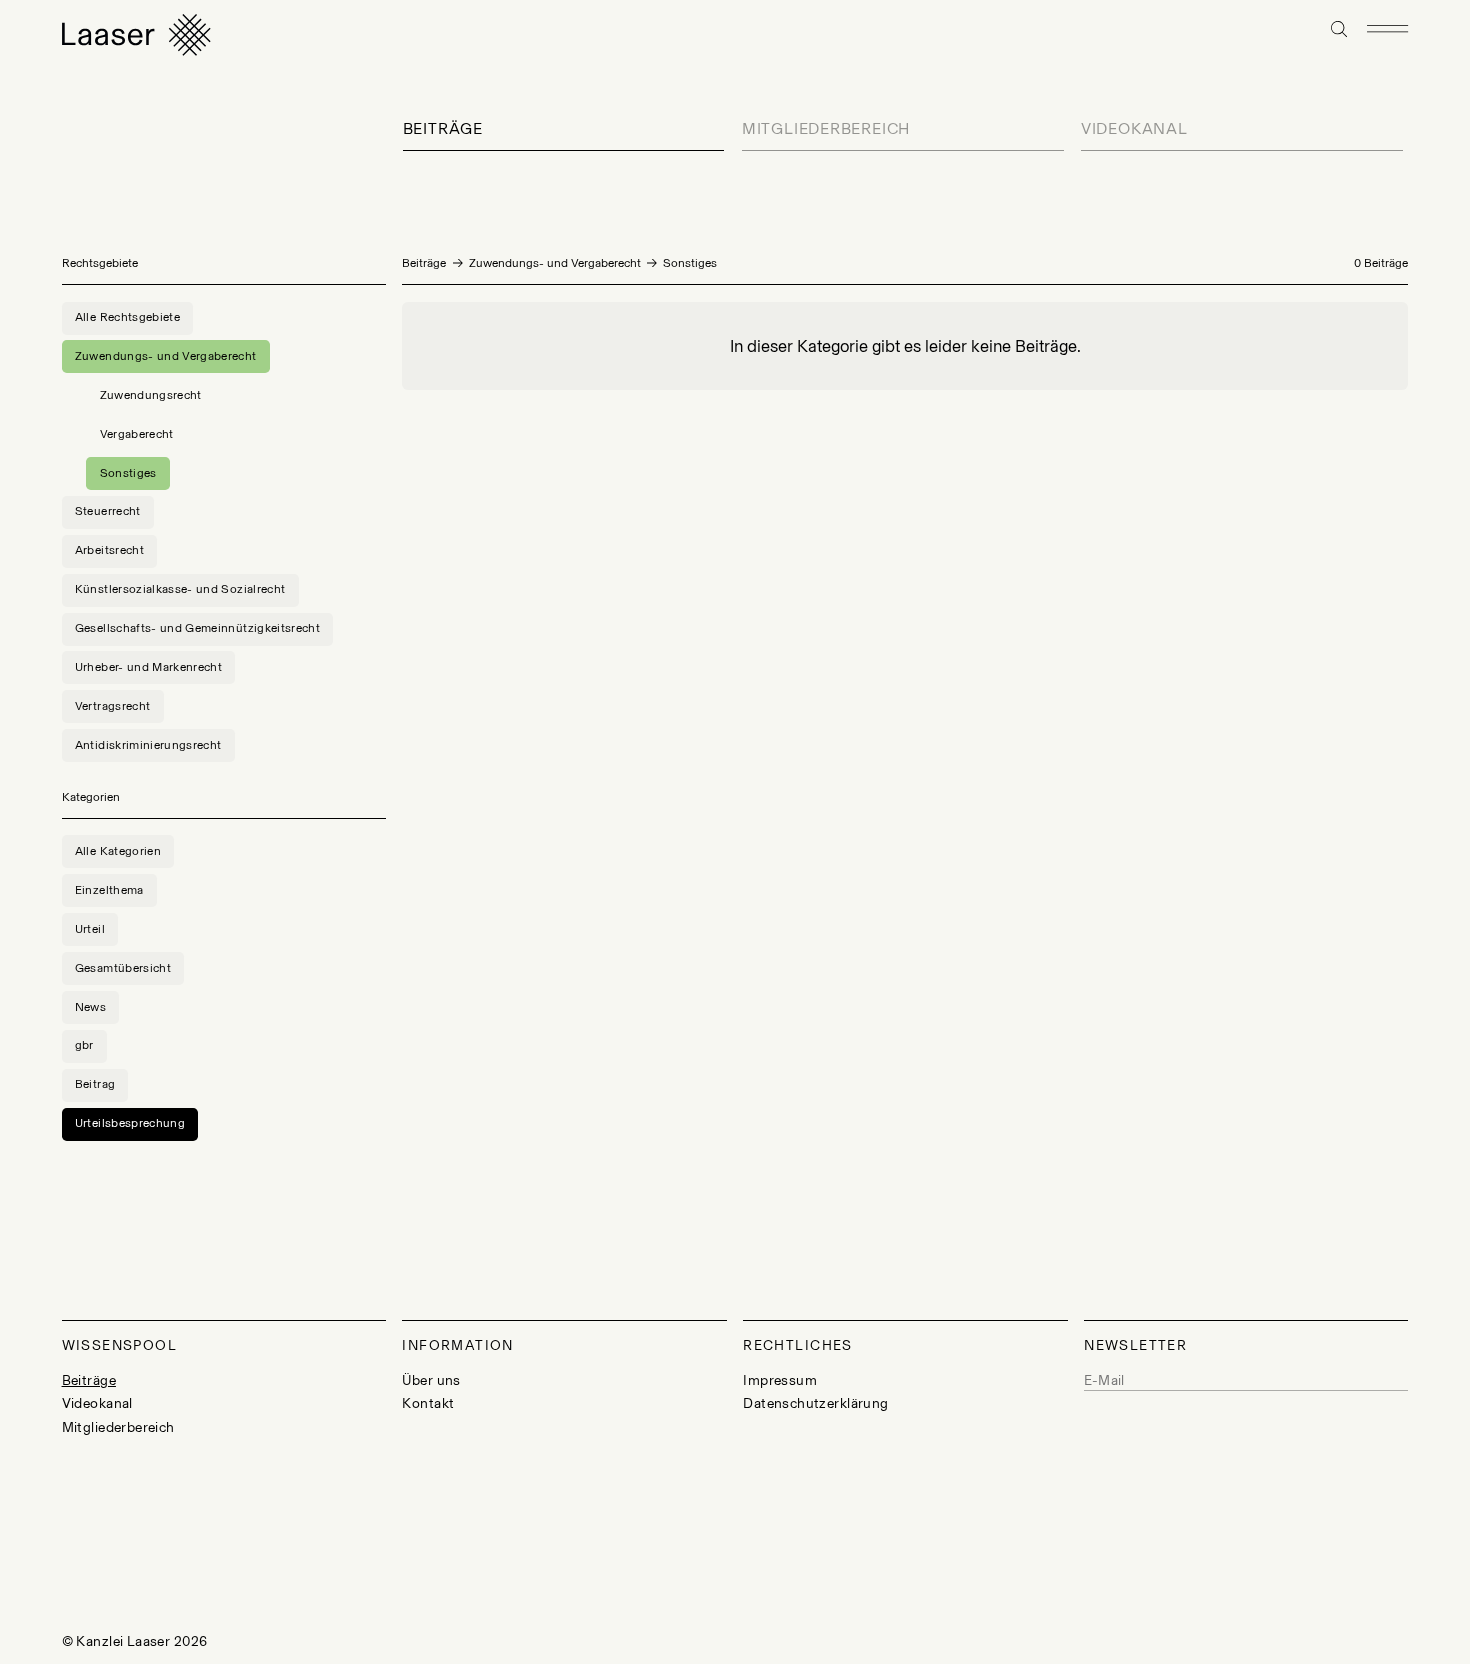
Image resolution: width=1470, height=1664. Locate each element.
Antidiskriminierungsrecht (148, 745)
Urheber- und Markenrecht (148, 667)
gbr (84, 1045)
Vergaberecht (137, 434)
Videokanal (1134, 129)
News (90, 1007)
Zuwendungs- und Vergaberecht (555, 262)
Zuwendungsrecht (151, 395)
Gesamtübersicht (123, 968)
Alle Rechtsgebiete (127, 317)
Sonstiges (128, 473)
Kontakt (428, 1403)
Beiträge (443, 129)
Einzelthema (109, 890)
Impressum (780, 1380)
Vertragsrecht (113, 706)
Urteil (90, 929)
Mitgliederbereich (826, 129)
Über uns (431, 1380)
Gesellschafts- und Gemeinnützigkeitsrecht (197, 628)
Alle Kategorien (118, 851)
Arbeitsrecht (109, 550)
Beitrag (95, 1084)
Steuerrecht (108, 511)
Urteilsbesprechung (130, 1123)
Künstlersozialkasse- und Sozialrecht (180, 589)
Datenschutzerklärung (815, 1403)
